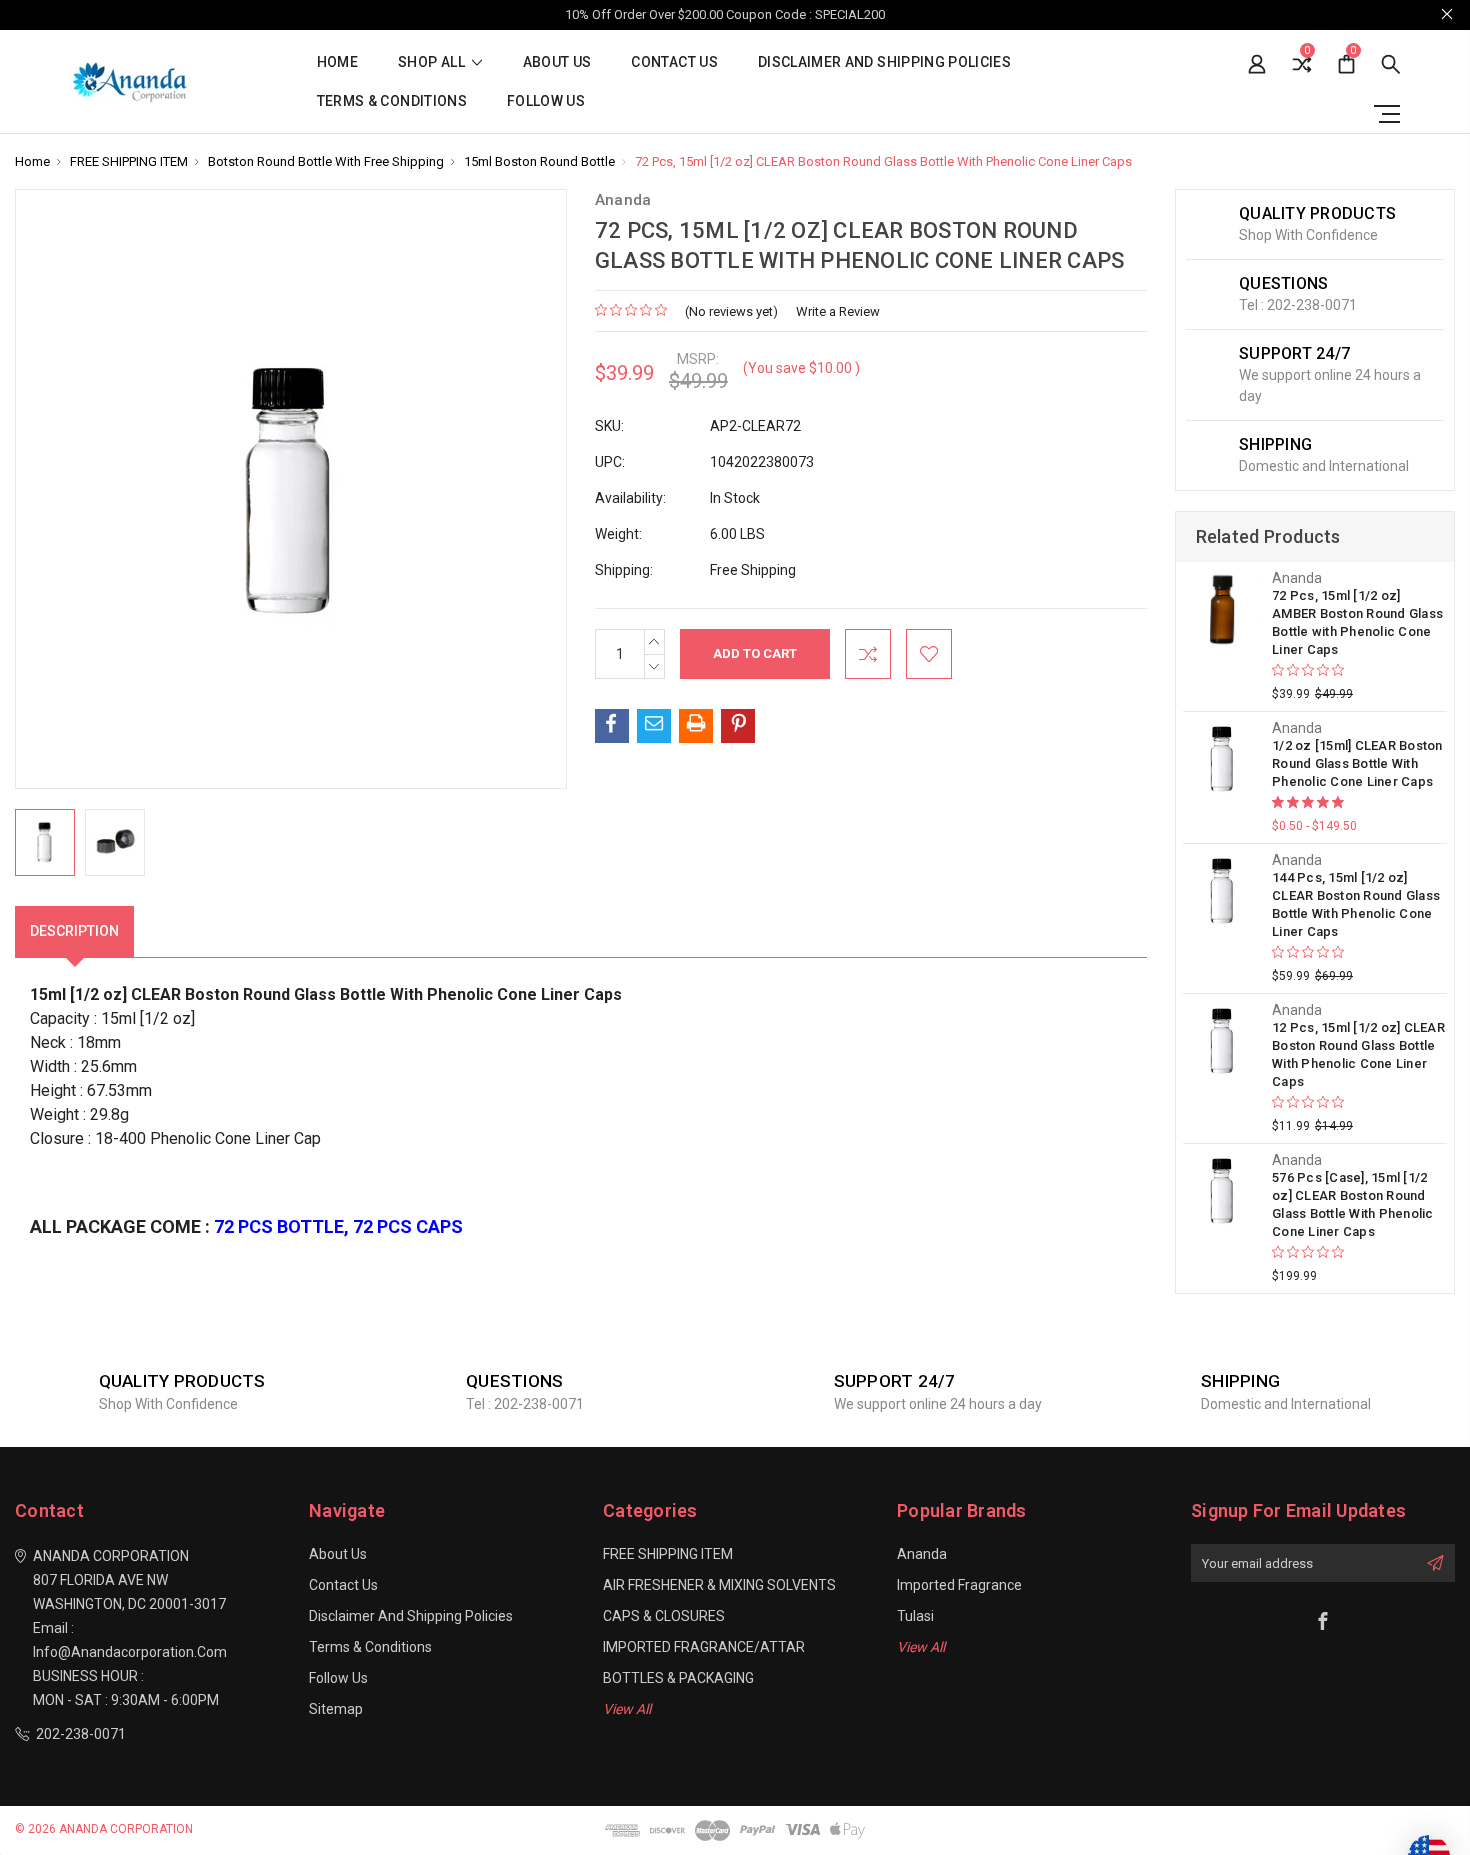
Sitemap (336, 1709)
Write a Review (838, 311)
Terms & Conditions (392, 101)
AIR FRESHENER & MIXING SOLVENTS (719, 1585)
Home (337, 62)
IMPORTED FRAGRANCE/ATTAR (704, 1647)
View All (627, 1709)
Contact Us (674, 62)
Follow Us (546, 101)
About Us (557, 62)
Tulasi (915, 1616)
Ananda (922, 1554)
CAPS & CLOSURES (664, 1616)
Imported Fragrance (959, 1585)
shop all (433, 62)
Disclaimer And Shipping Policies (884, 62)
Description (74, 931)
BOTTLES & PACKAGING (678, 1678)
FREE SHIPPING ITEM (668, 1554)
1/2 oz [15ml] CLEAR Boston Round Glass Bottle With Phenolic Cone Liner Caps (1357, 763)
